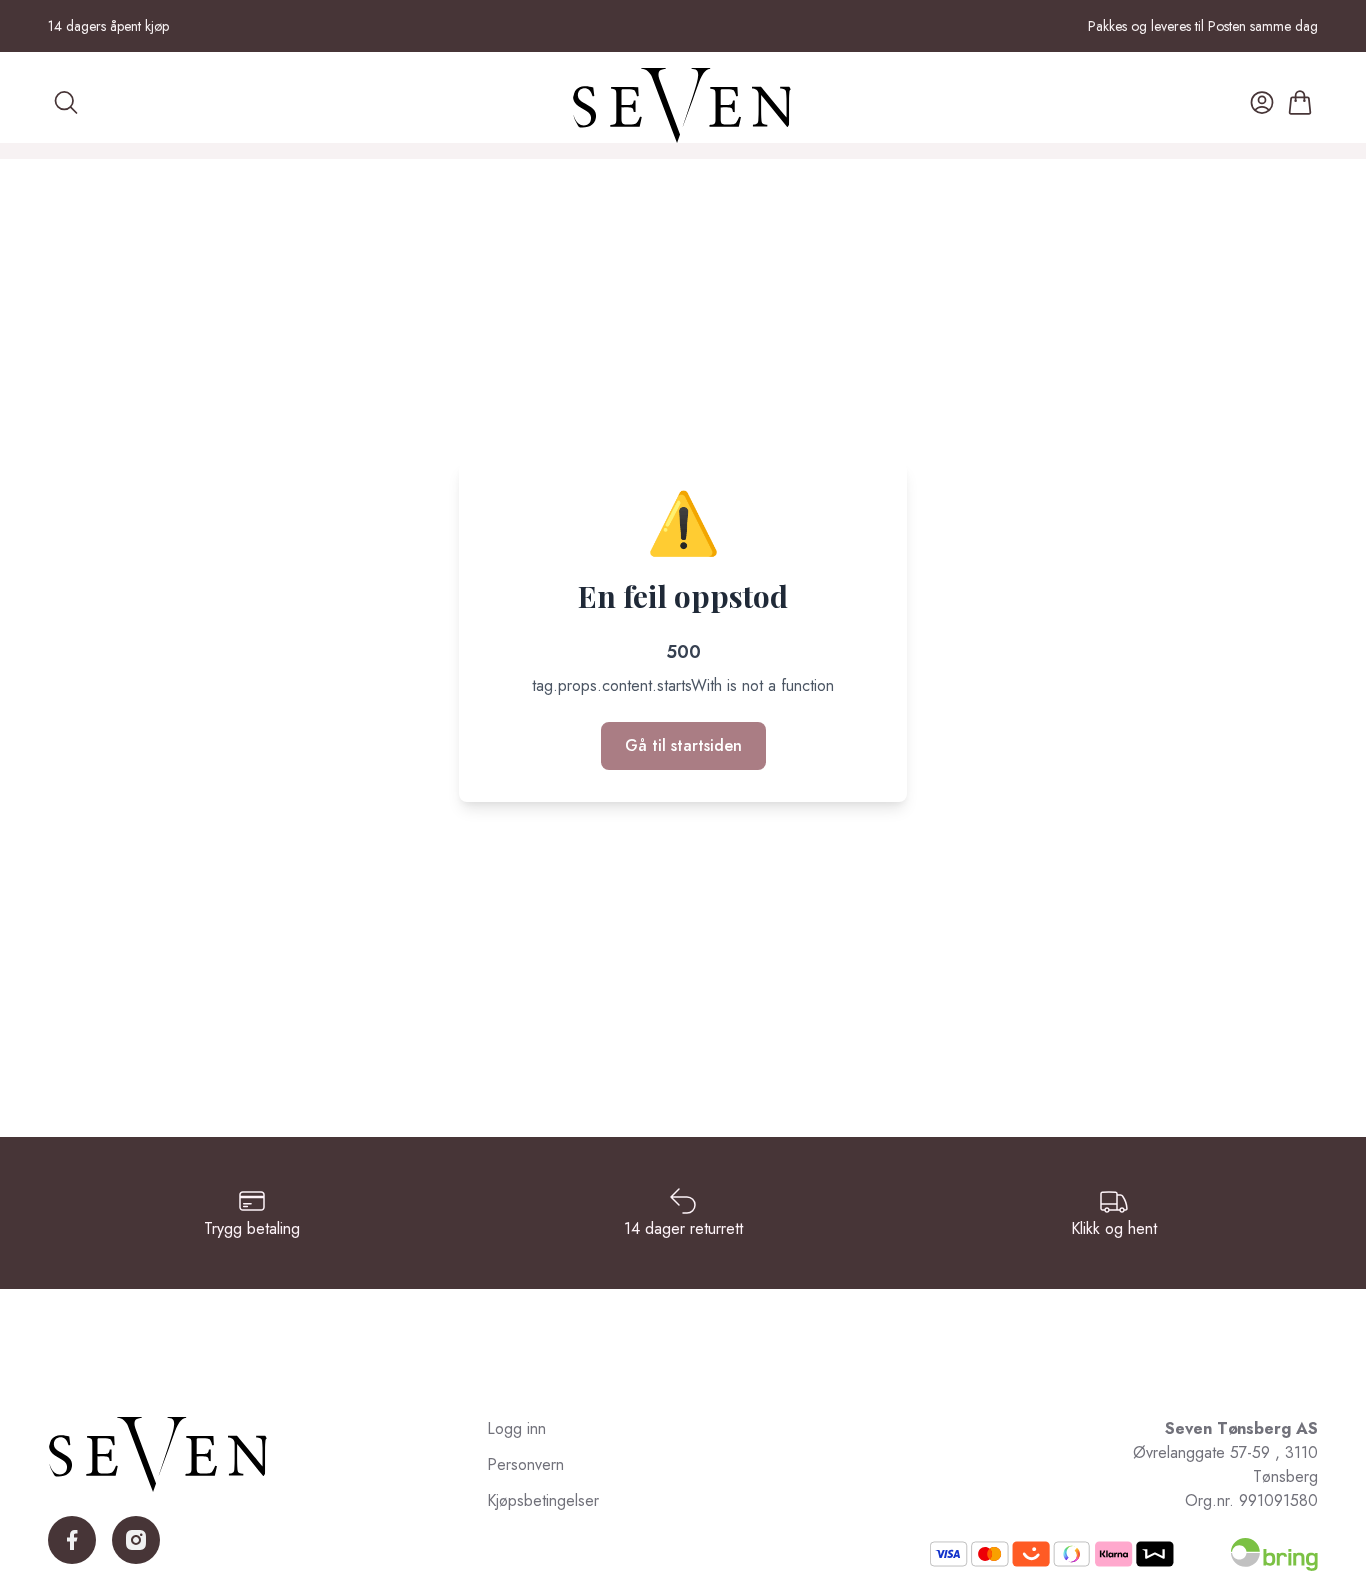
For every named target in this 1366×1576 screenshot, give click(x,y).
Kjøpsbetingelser (543, 1500)
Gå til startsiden (683, 745)
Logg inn (516, 1428)
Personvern (525, 1464)
